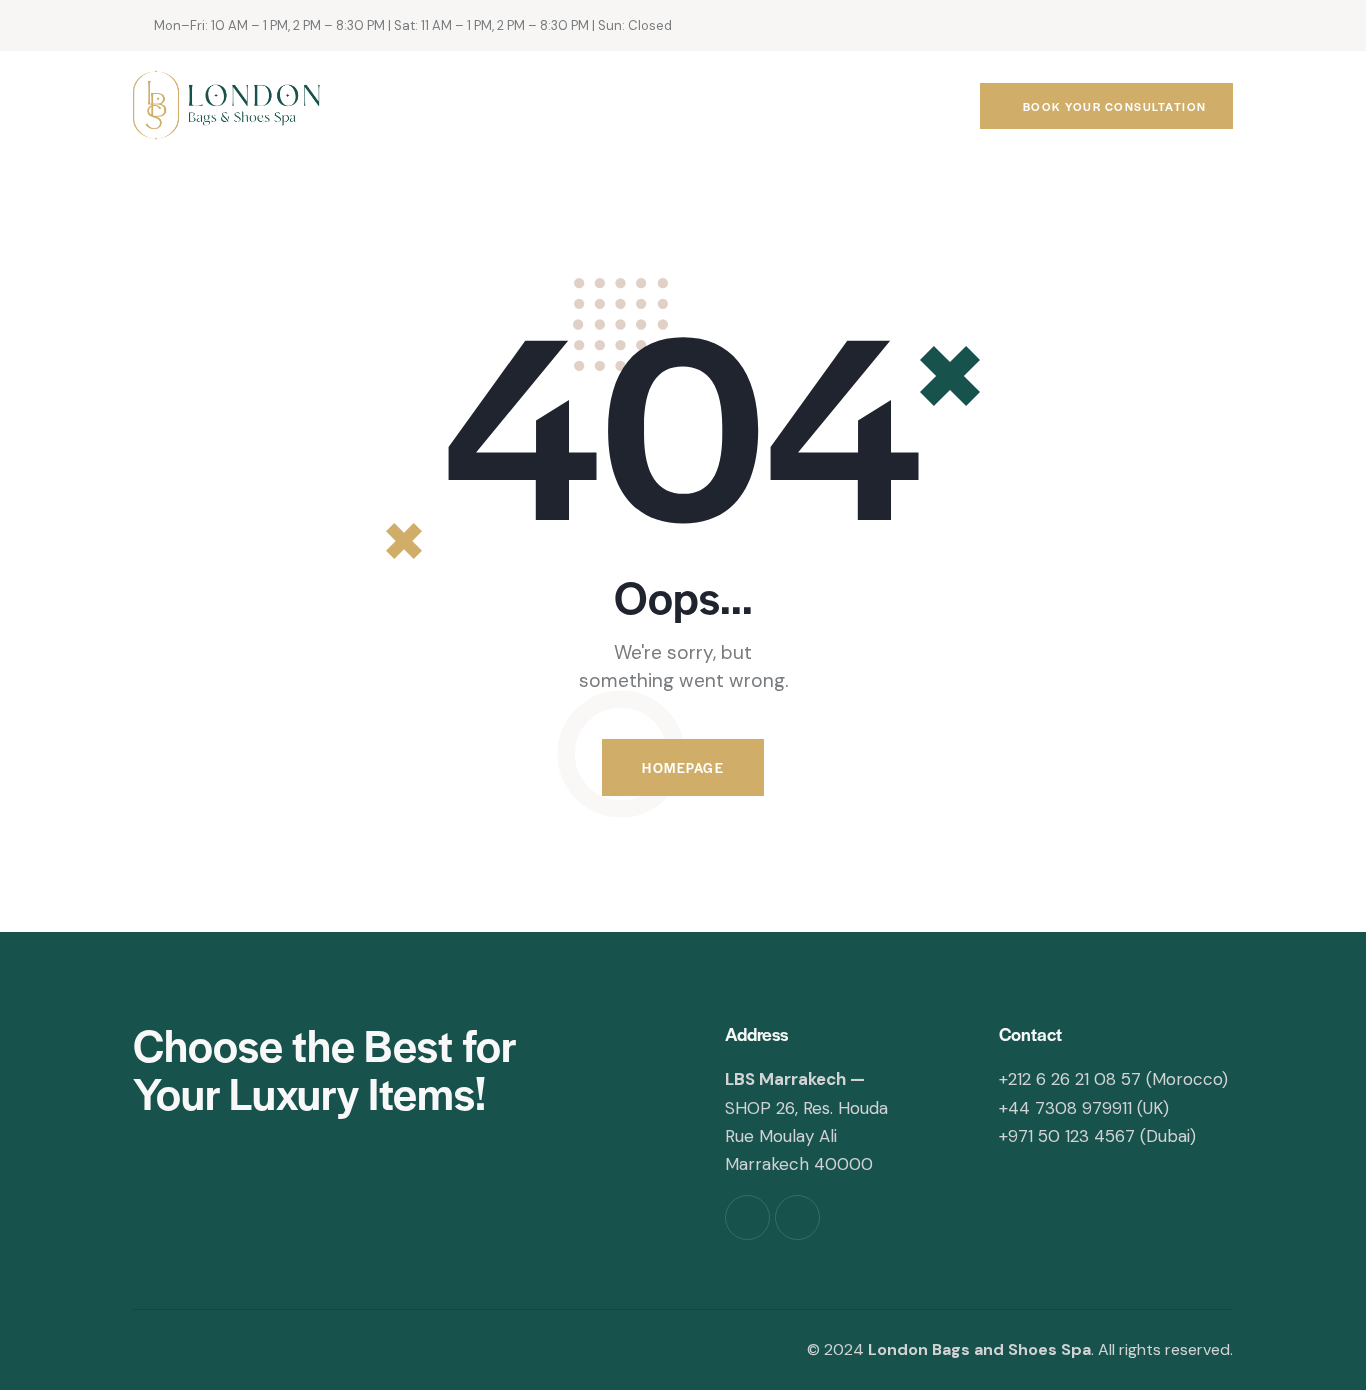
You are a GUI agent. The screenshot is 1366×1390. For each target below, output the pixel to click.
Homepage (683, 767)
